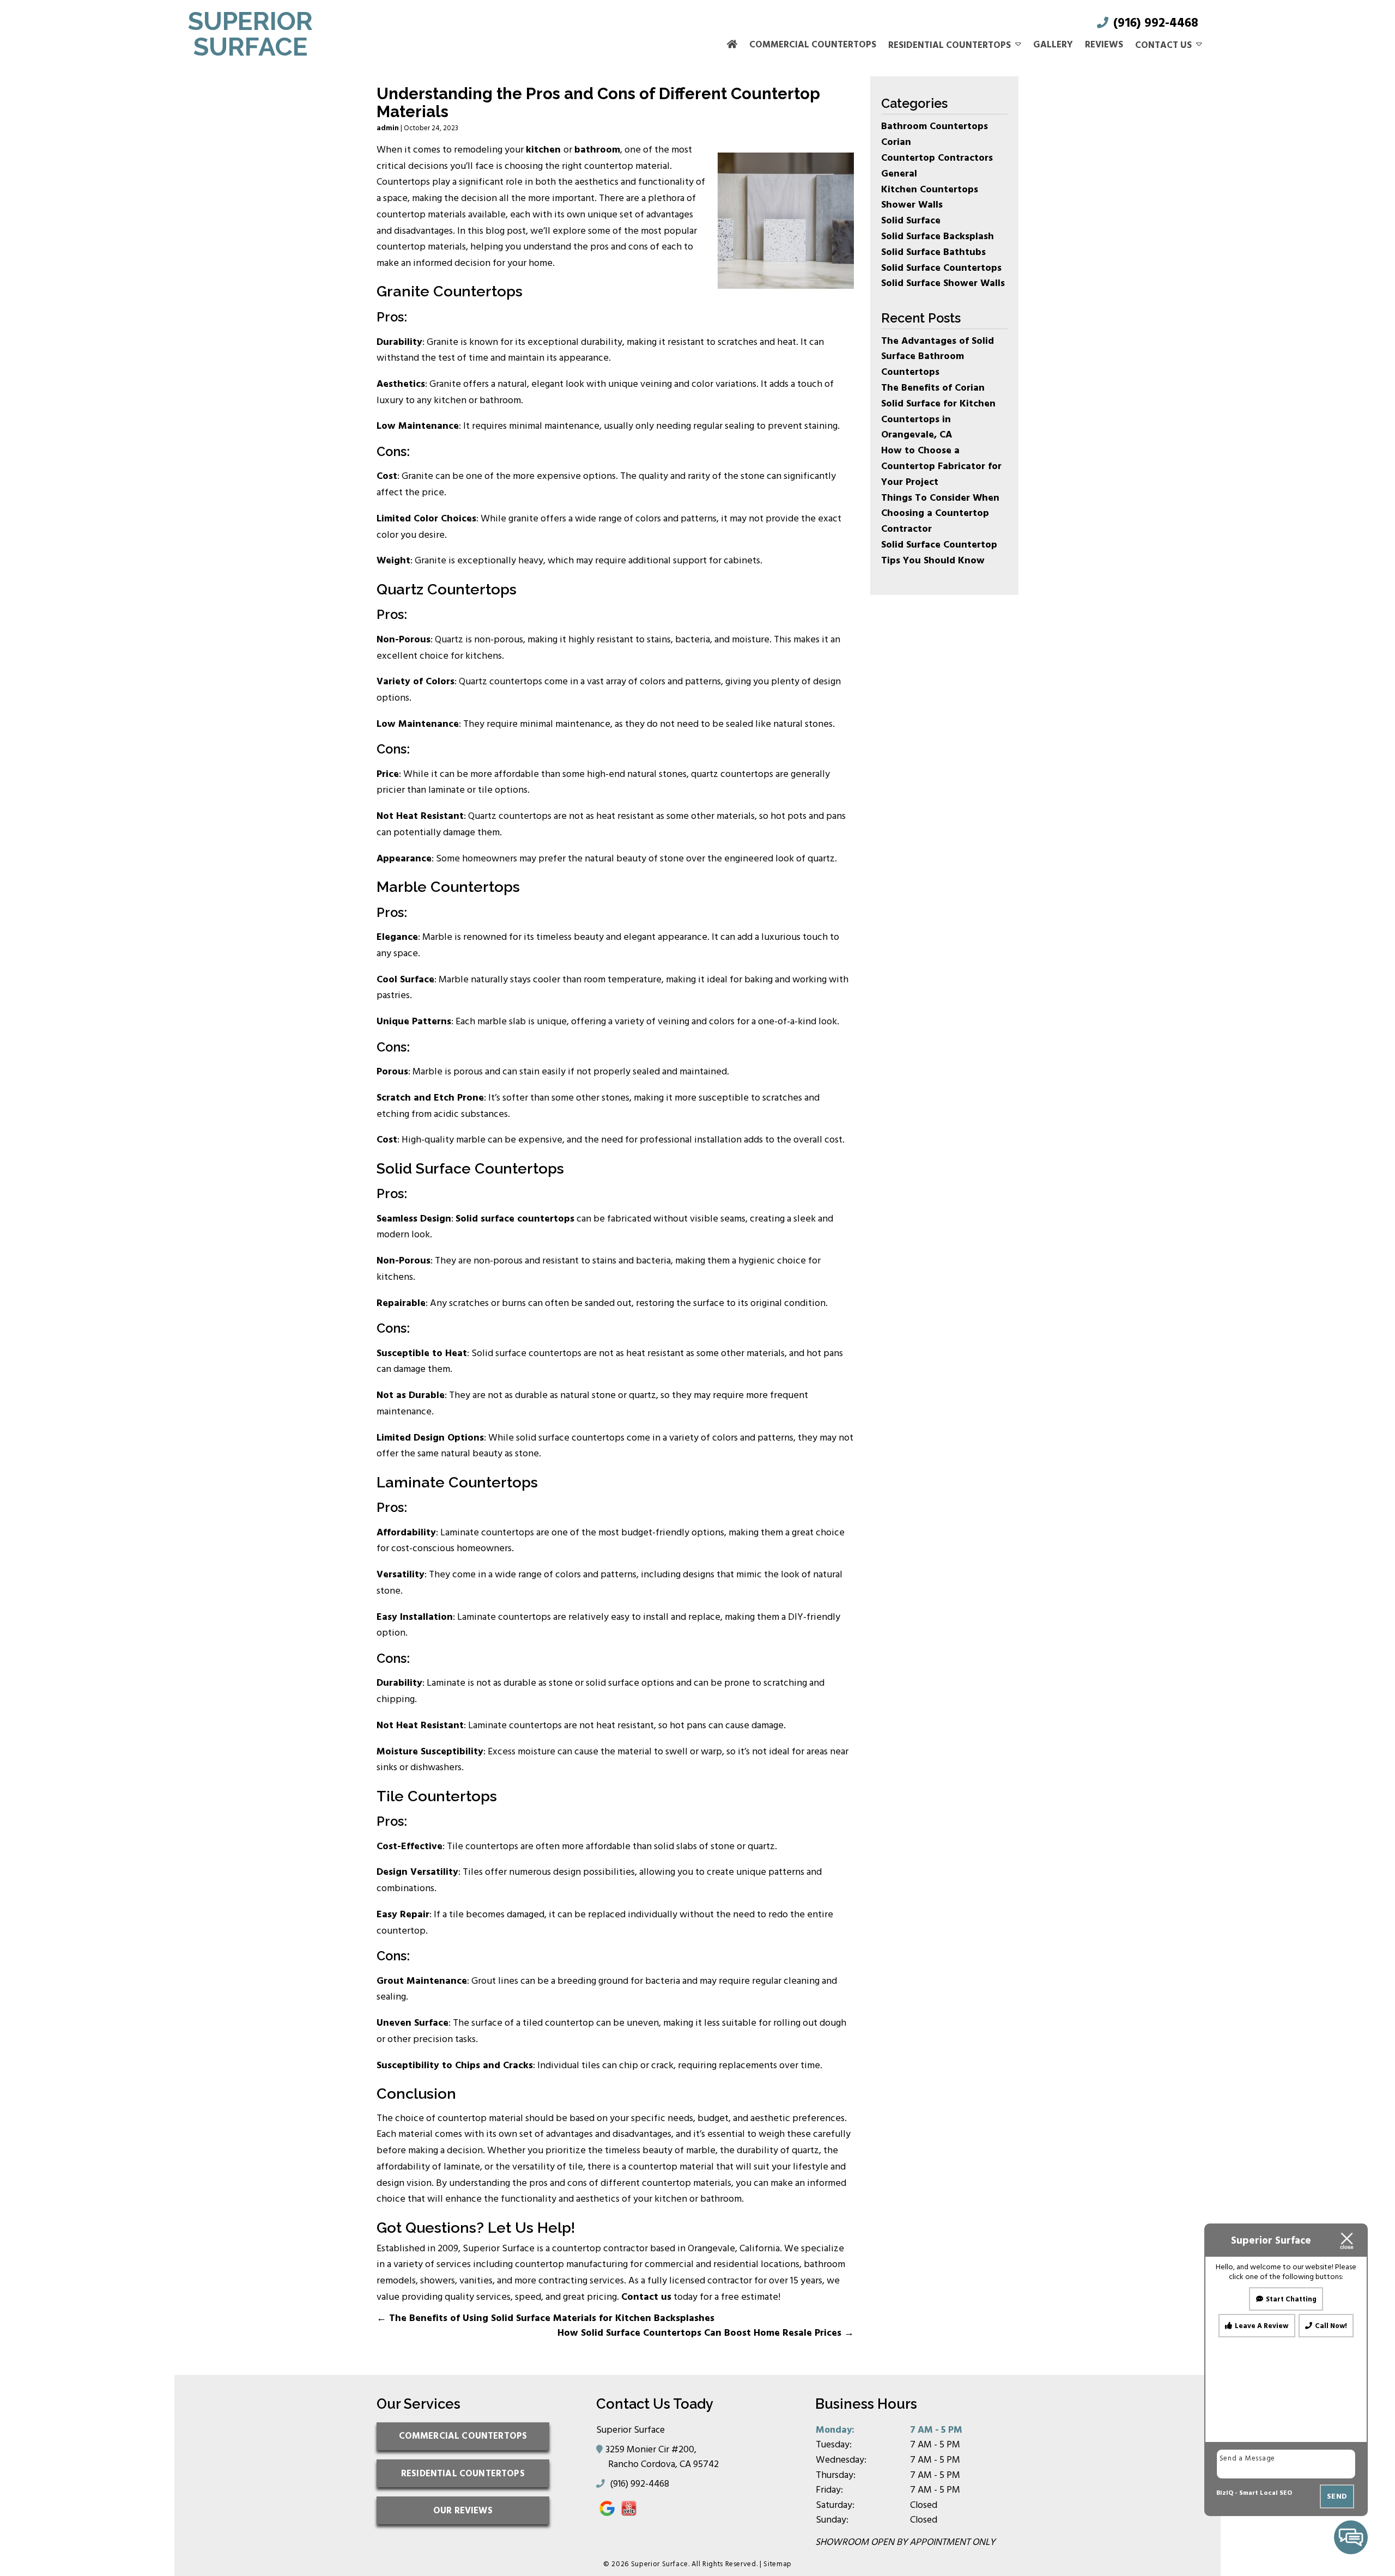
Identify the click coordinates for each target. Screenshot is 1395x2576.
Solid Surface (911, 220)
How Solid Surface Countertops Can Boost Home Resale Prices (706, 2333)
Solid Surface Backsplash (938, 236)
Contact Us (1163, 45)
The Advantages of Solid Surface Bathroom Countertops (938, 357)
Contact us (646, 2297)
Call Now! (1331, 2326)
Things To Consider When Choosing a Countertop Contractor (940, 514)
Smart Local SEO (1266, 2493)
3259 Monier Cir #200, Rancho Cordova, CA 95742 (663, 2457)
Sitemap (778, 2564)
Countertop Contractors (937, 158)
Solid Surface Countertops (941, 268)
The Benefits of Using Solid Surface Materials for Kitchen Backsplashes (545, 2318)
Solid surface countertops (515, 1219)
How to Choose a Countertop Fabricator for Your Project (941, 466)
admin (388, 128)
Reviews (1104, 45)
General (899, 174)
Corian (896, 142)
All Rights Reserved (724, 2564)
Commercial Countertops (813, 45)
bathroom (597, 150)
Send (1337, 2496)
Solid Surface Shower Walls (943, 283)
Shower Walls (912, 205)
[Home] (732, 45)
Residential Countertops (950, 45)
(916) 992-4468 (1154, 23)
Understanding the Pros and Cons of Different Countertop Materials (598, 102)
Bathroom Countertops (935, 126)
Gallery (1053, 45)
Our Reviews (463, 2510)
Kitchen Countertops (930, 189)
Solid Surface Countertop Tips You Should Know (939, 552)
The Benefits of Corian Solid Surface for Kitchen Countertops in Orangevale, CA (938, 411)
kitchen (543, 150)
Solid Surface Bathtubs (933, 252)
